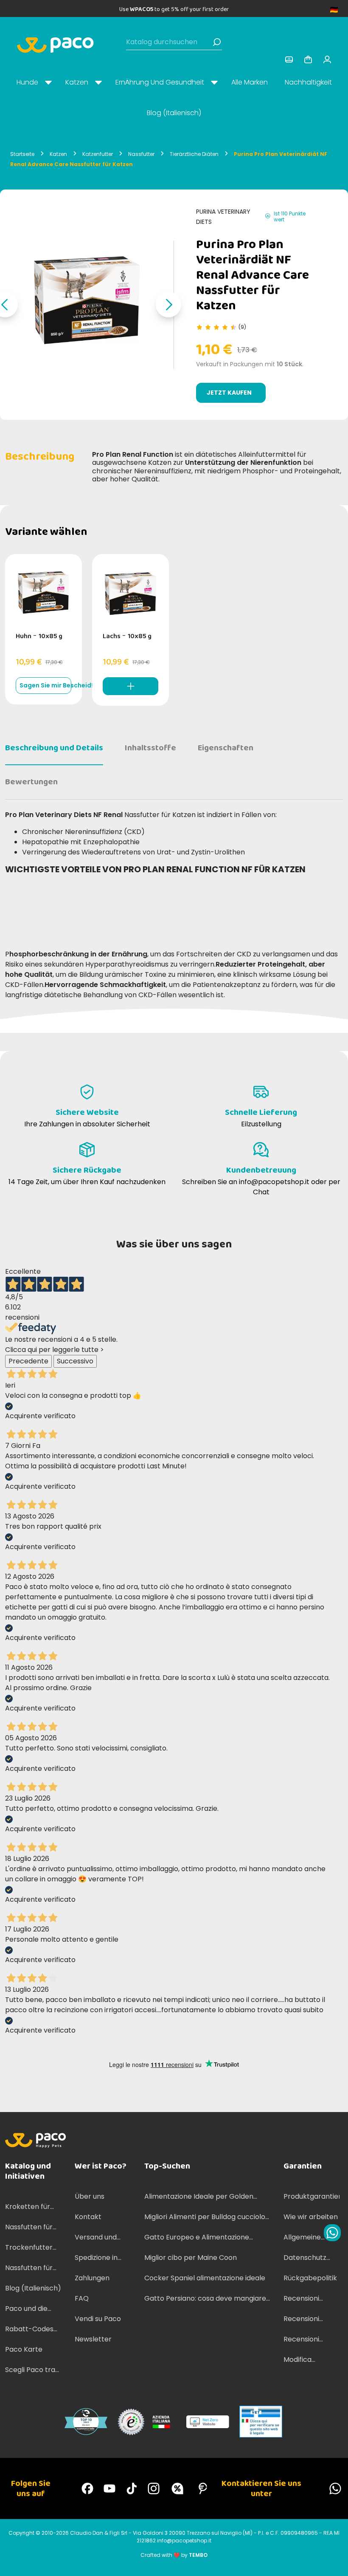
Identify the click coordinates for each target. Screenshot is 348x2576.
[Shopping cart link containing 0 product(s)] (308, 59)
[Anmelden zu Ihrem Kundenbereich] (289, 59)
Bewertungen (31, 782)
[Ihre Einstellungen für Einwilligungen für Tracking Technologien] (333, 2561)
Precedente (28, 1361)
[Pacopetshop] (87, 2488)
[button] (168, 305)
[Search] (217, 42)
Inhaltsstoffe (150, 748)
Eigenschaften (226, 748)
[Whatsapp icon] (332, 2233)
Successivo (75, 1361)
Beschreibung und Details (54, 748)
